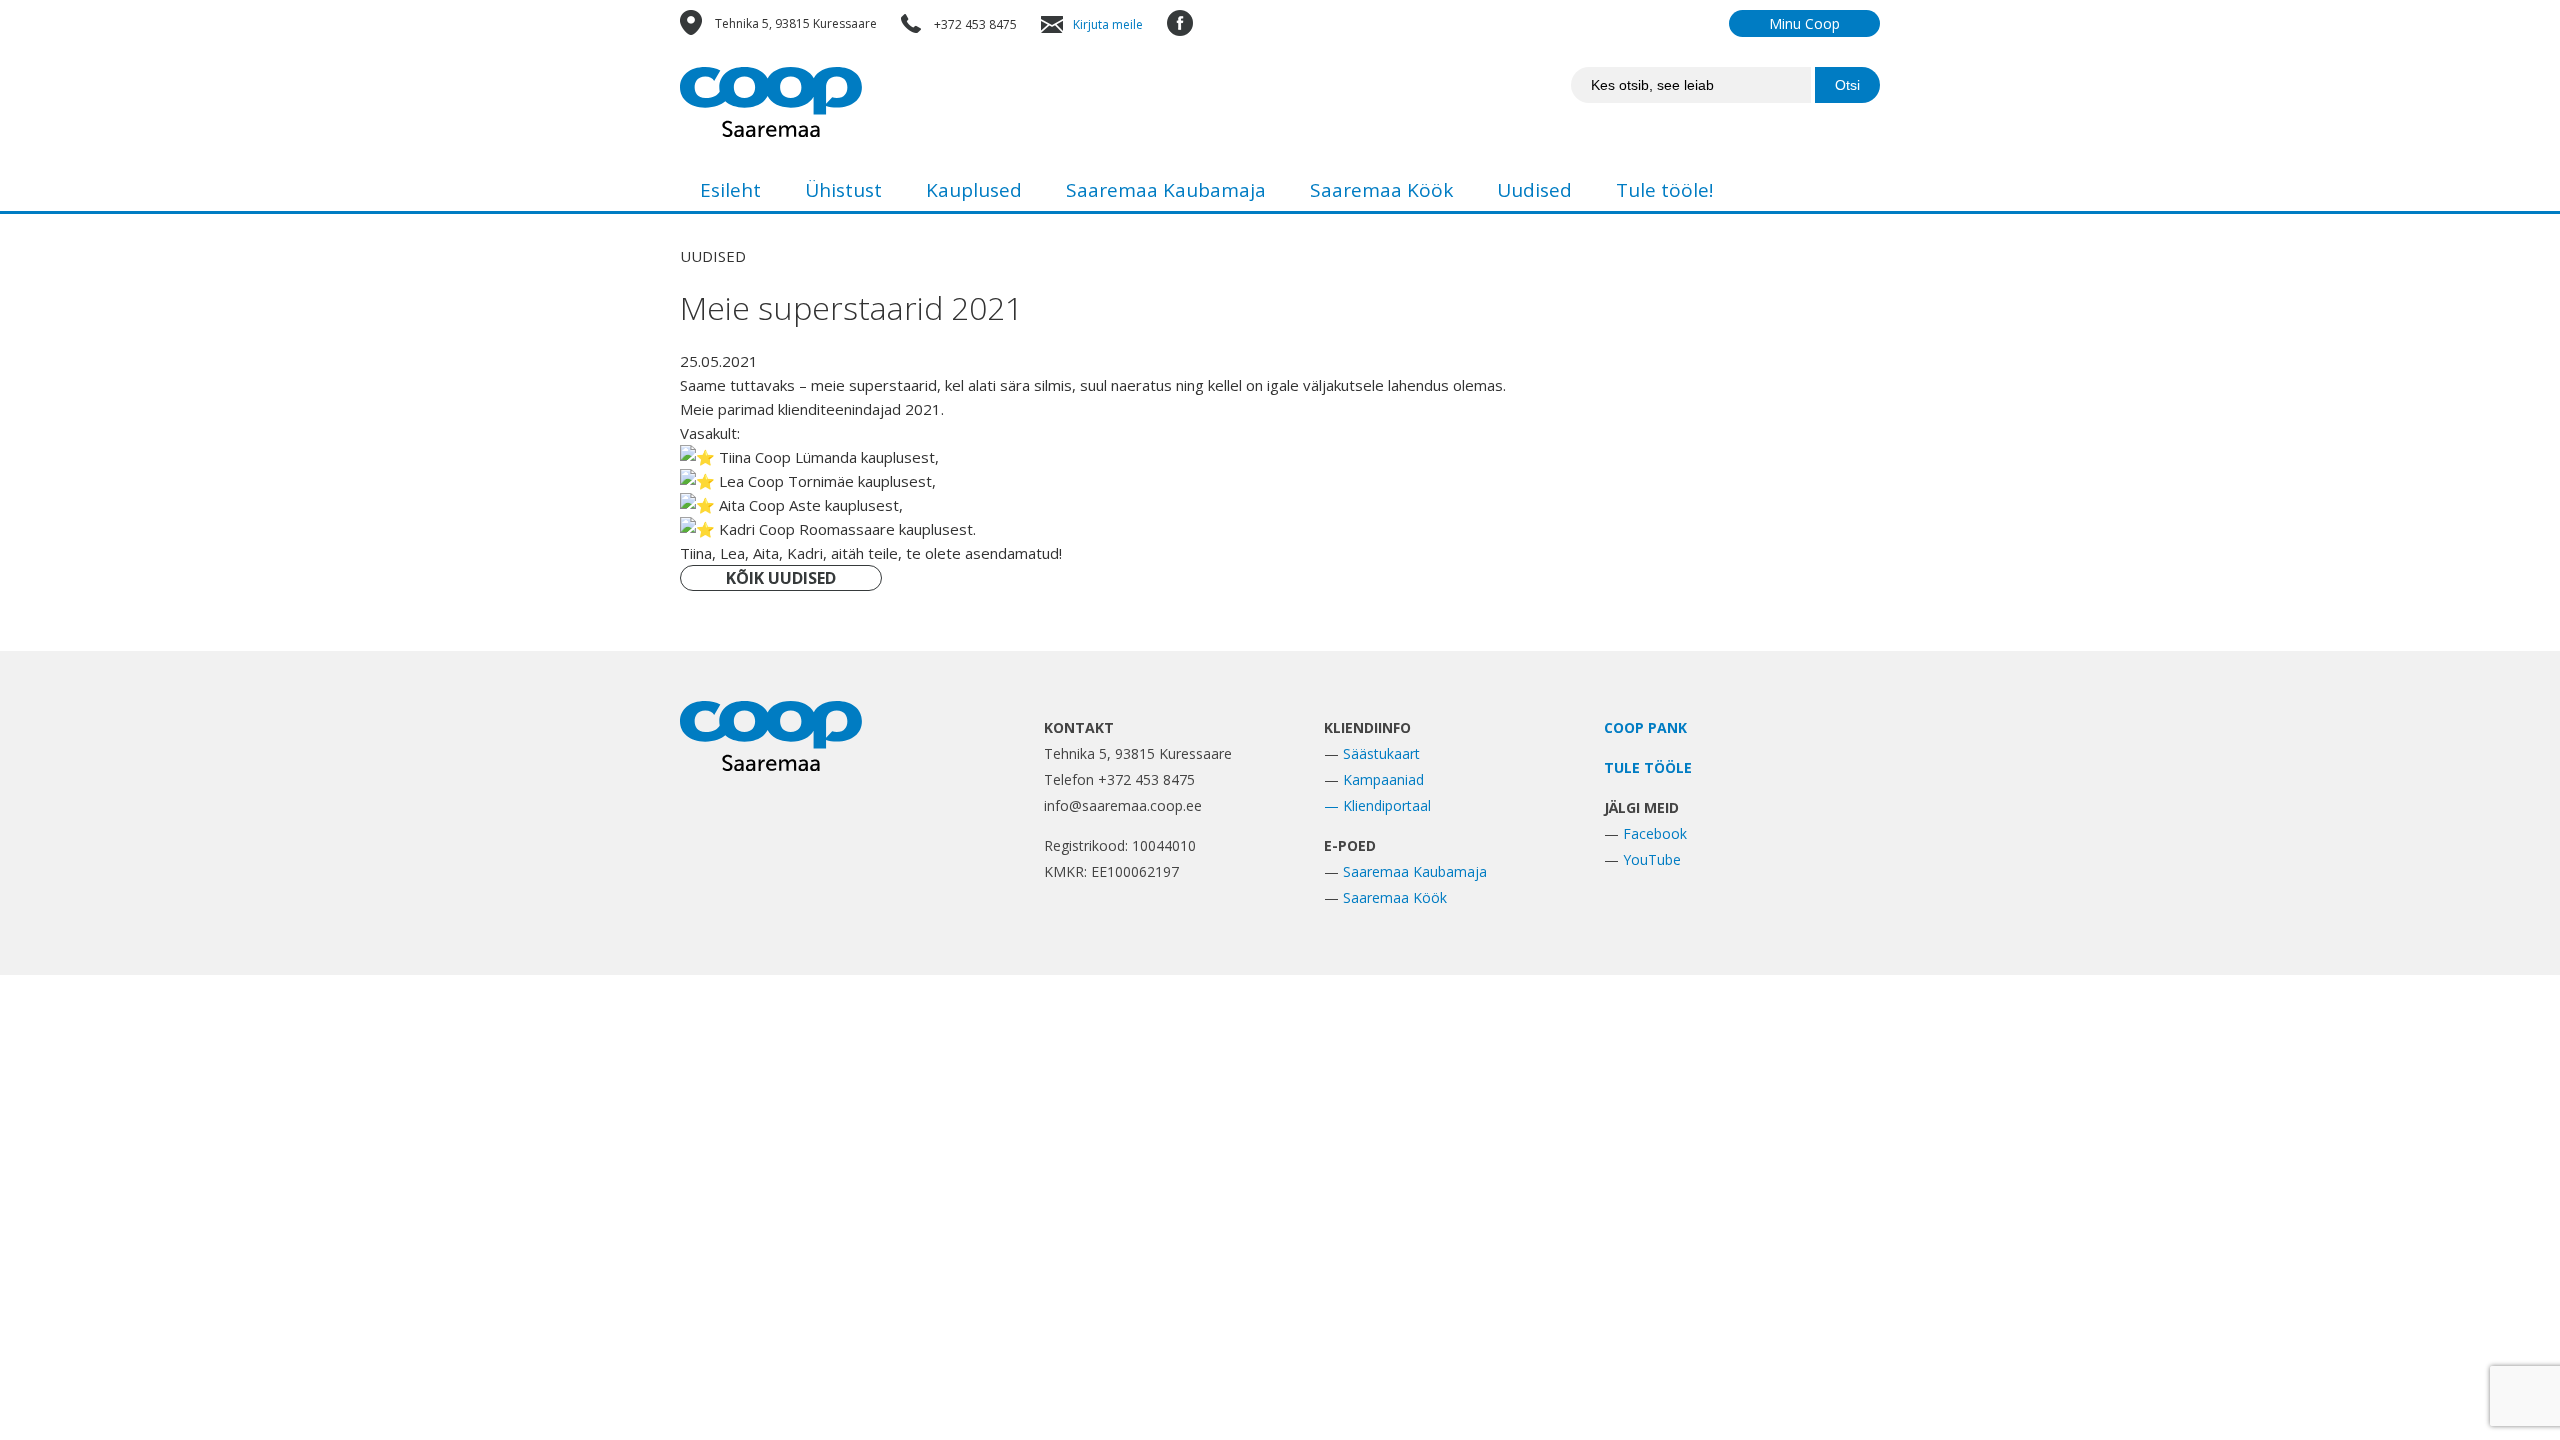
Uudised (1534, 190)
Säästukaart (1381, 753)
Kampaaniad (1383, 779)
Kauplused (974, 190)
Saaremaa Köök (1381, 190)
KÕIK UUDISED (781, 578)
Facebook (1655, 833)
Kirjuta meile (1108, 24)
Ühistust (843, 190)
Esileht (730, 190)
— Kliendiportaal (1377, 805)
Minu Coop (1804, 23)
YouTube (1652, 859)
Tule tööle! (1664, 190)
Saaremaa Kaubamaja (1166, 190)
